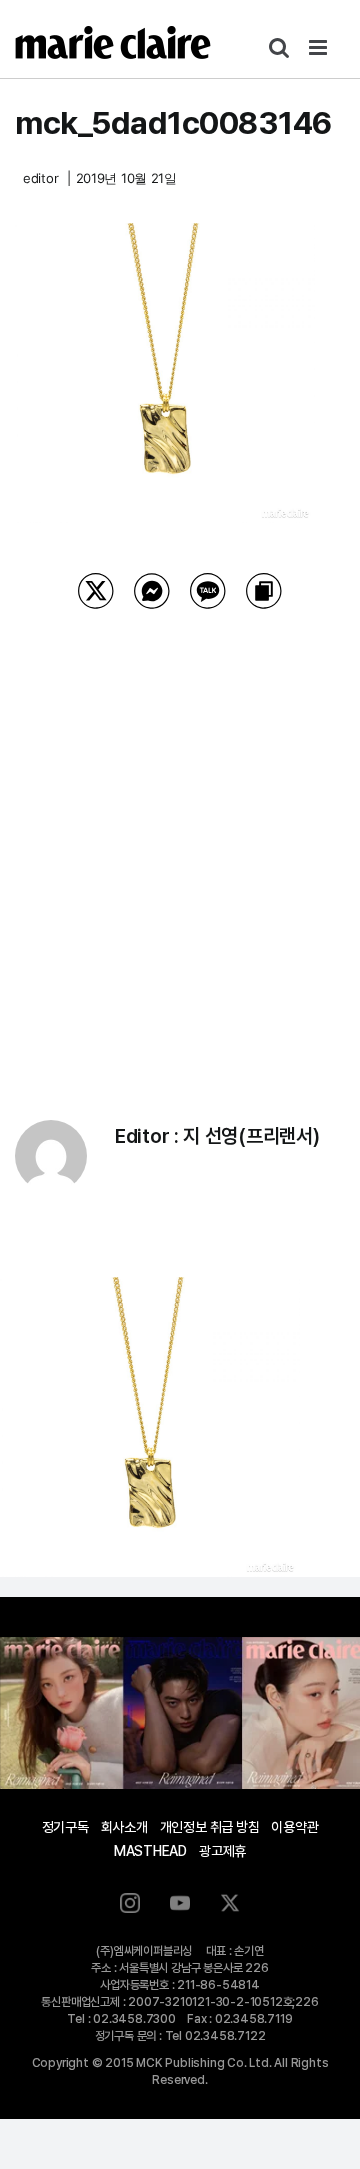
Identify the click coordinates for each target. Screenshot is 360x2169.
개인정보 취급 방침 (210, 1827)
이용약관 (294, 1827)
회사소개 (124, 1827)
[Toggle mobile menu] (319, 47)
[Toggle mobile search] (279, 47)
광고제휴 (222, 1851)
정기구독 (65, 1827)
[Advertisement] (180, 839)
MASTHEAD (150, 1851)
